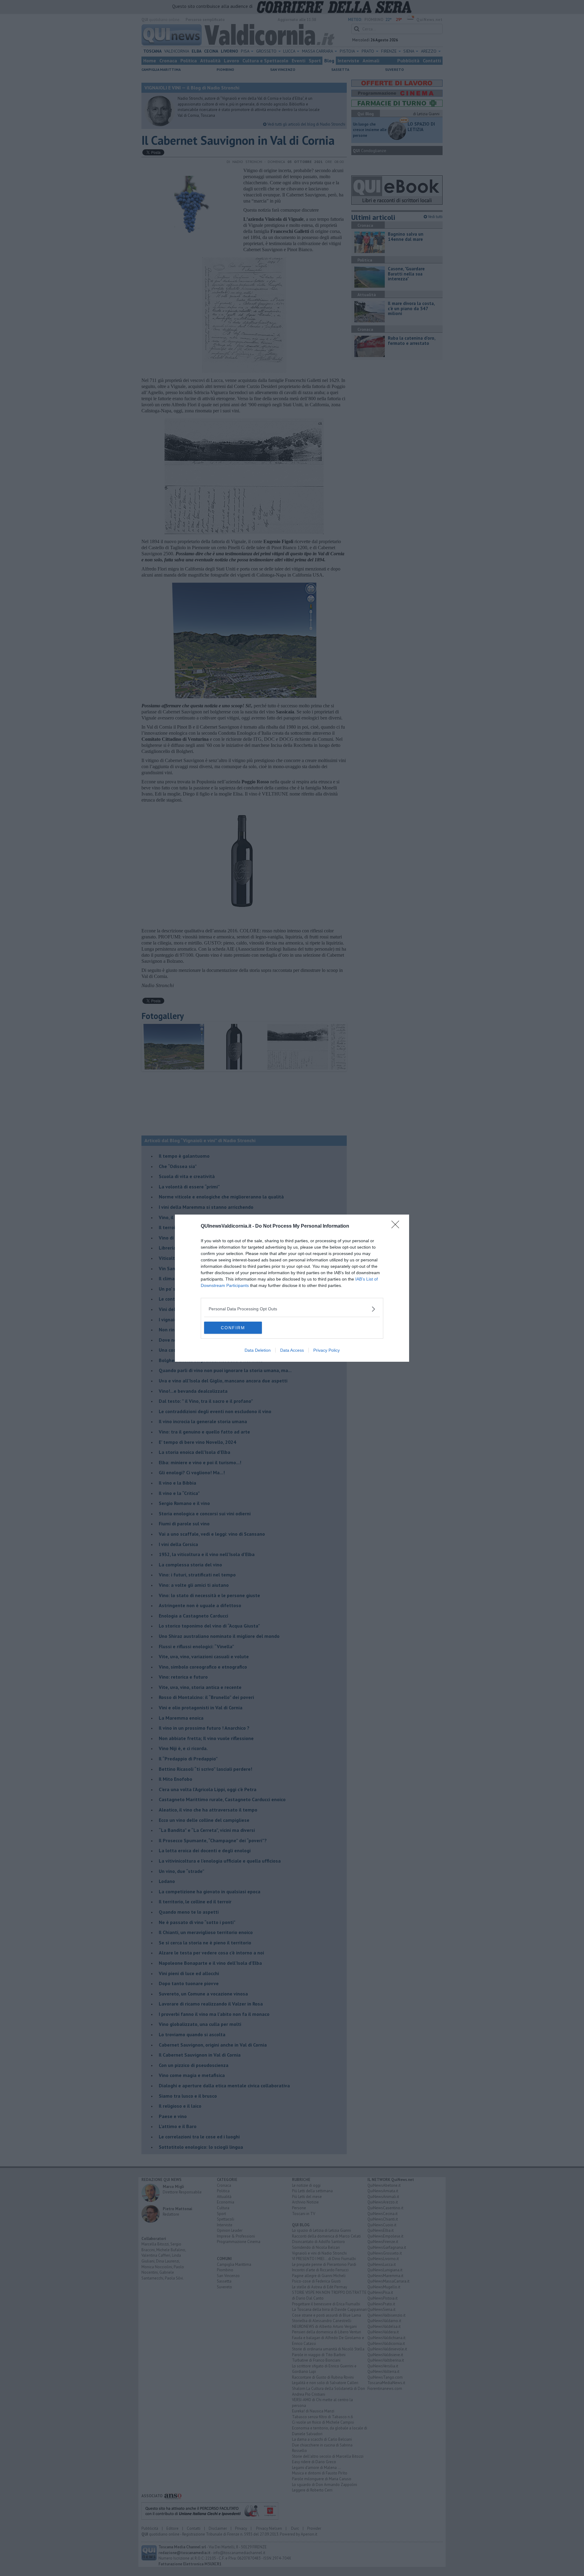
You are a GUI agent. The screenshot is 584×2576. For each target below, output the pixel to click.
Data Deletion (258, 1350)
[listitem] (292, 1309)
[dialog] (292, 1288)
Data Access (292, 1350)
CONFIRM (233, 1328)
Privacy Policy (327, 1350)
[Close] (397, 1226)
